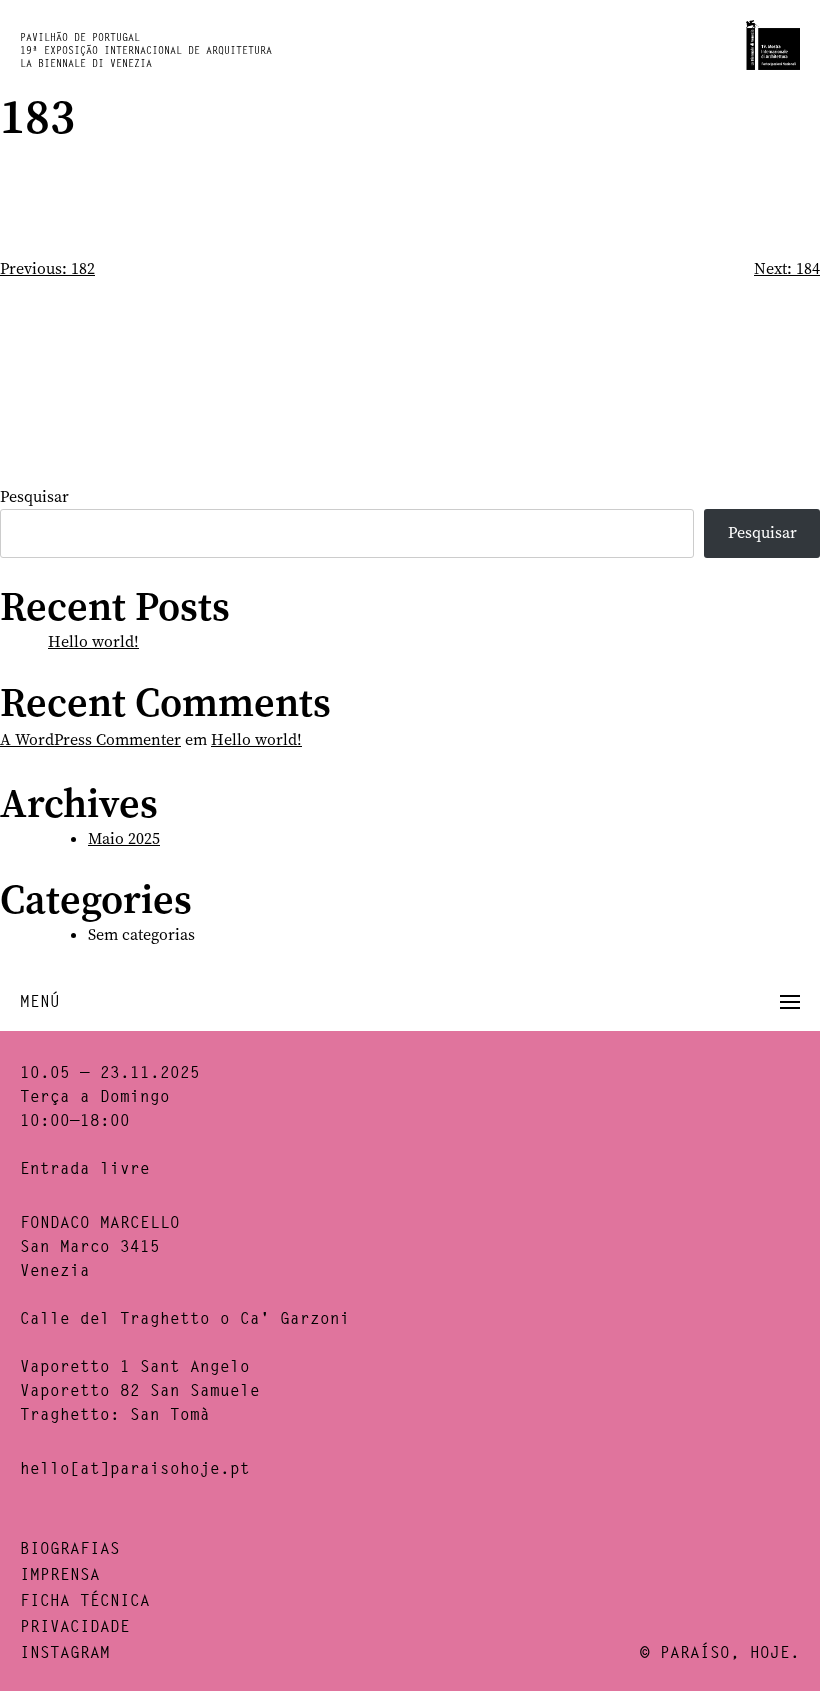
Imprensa (60, 1574)
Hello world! (93, 641)
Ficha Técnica (85, 1600)
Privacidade (75, 1626)
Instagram (65, 1652)
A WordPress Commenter (90, 739)
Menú (40, 1001)
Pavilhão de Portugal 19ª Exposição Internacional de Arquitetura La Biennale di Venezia (146, 50)
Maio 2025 (124, 838)
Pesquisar (34, 496)
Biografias (70, 1548)
